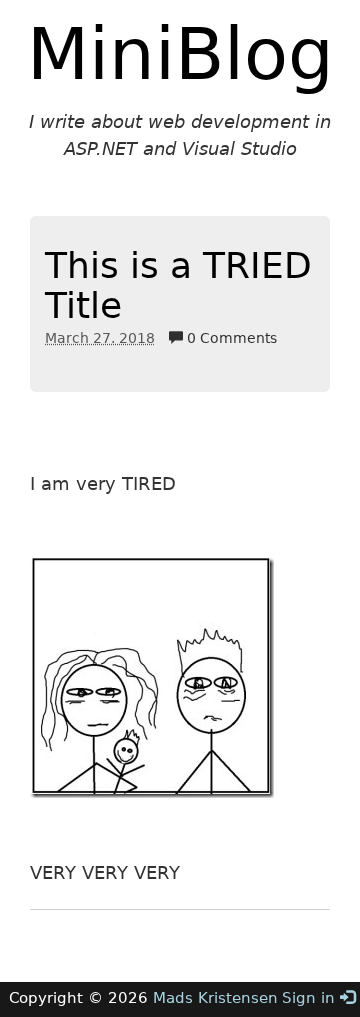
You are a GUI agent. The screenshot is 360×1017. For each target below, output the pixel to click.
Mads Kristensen (215, 998)
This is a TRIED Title (178, 285)
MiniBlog (180, 54)
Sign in (311, 998)
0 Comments (230, 338)
